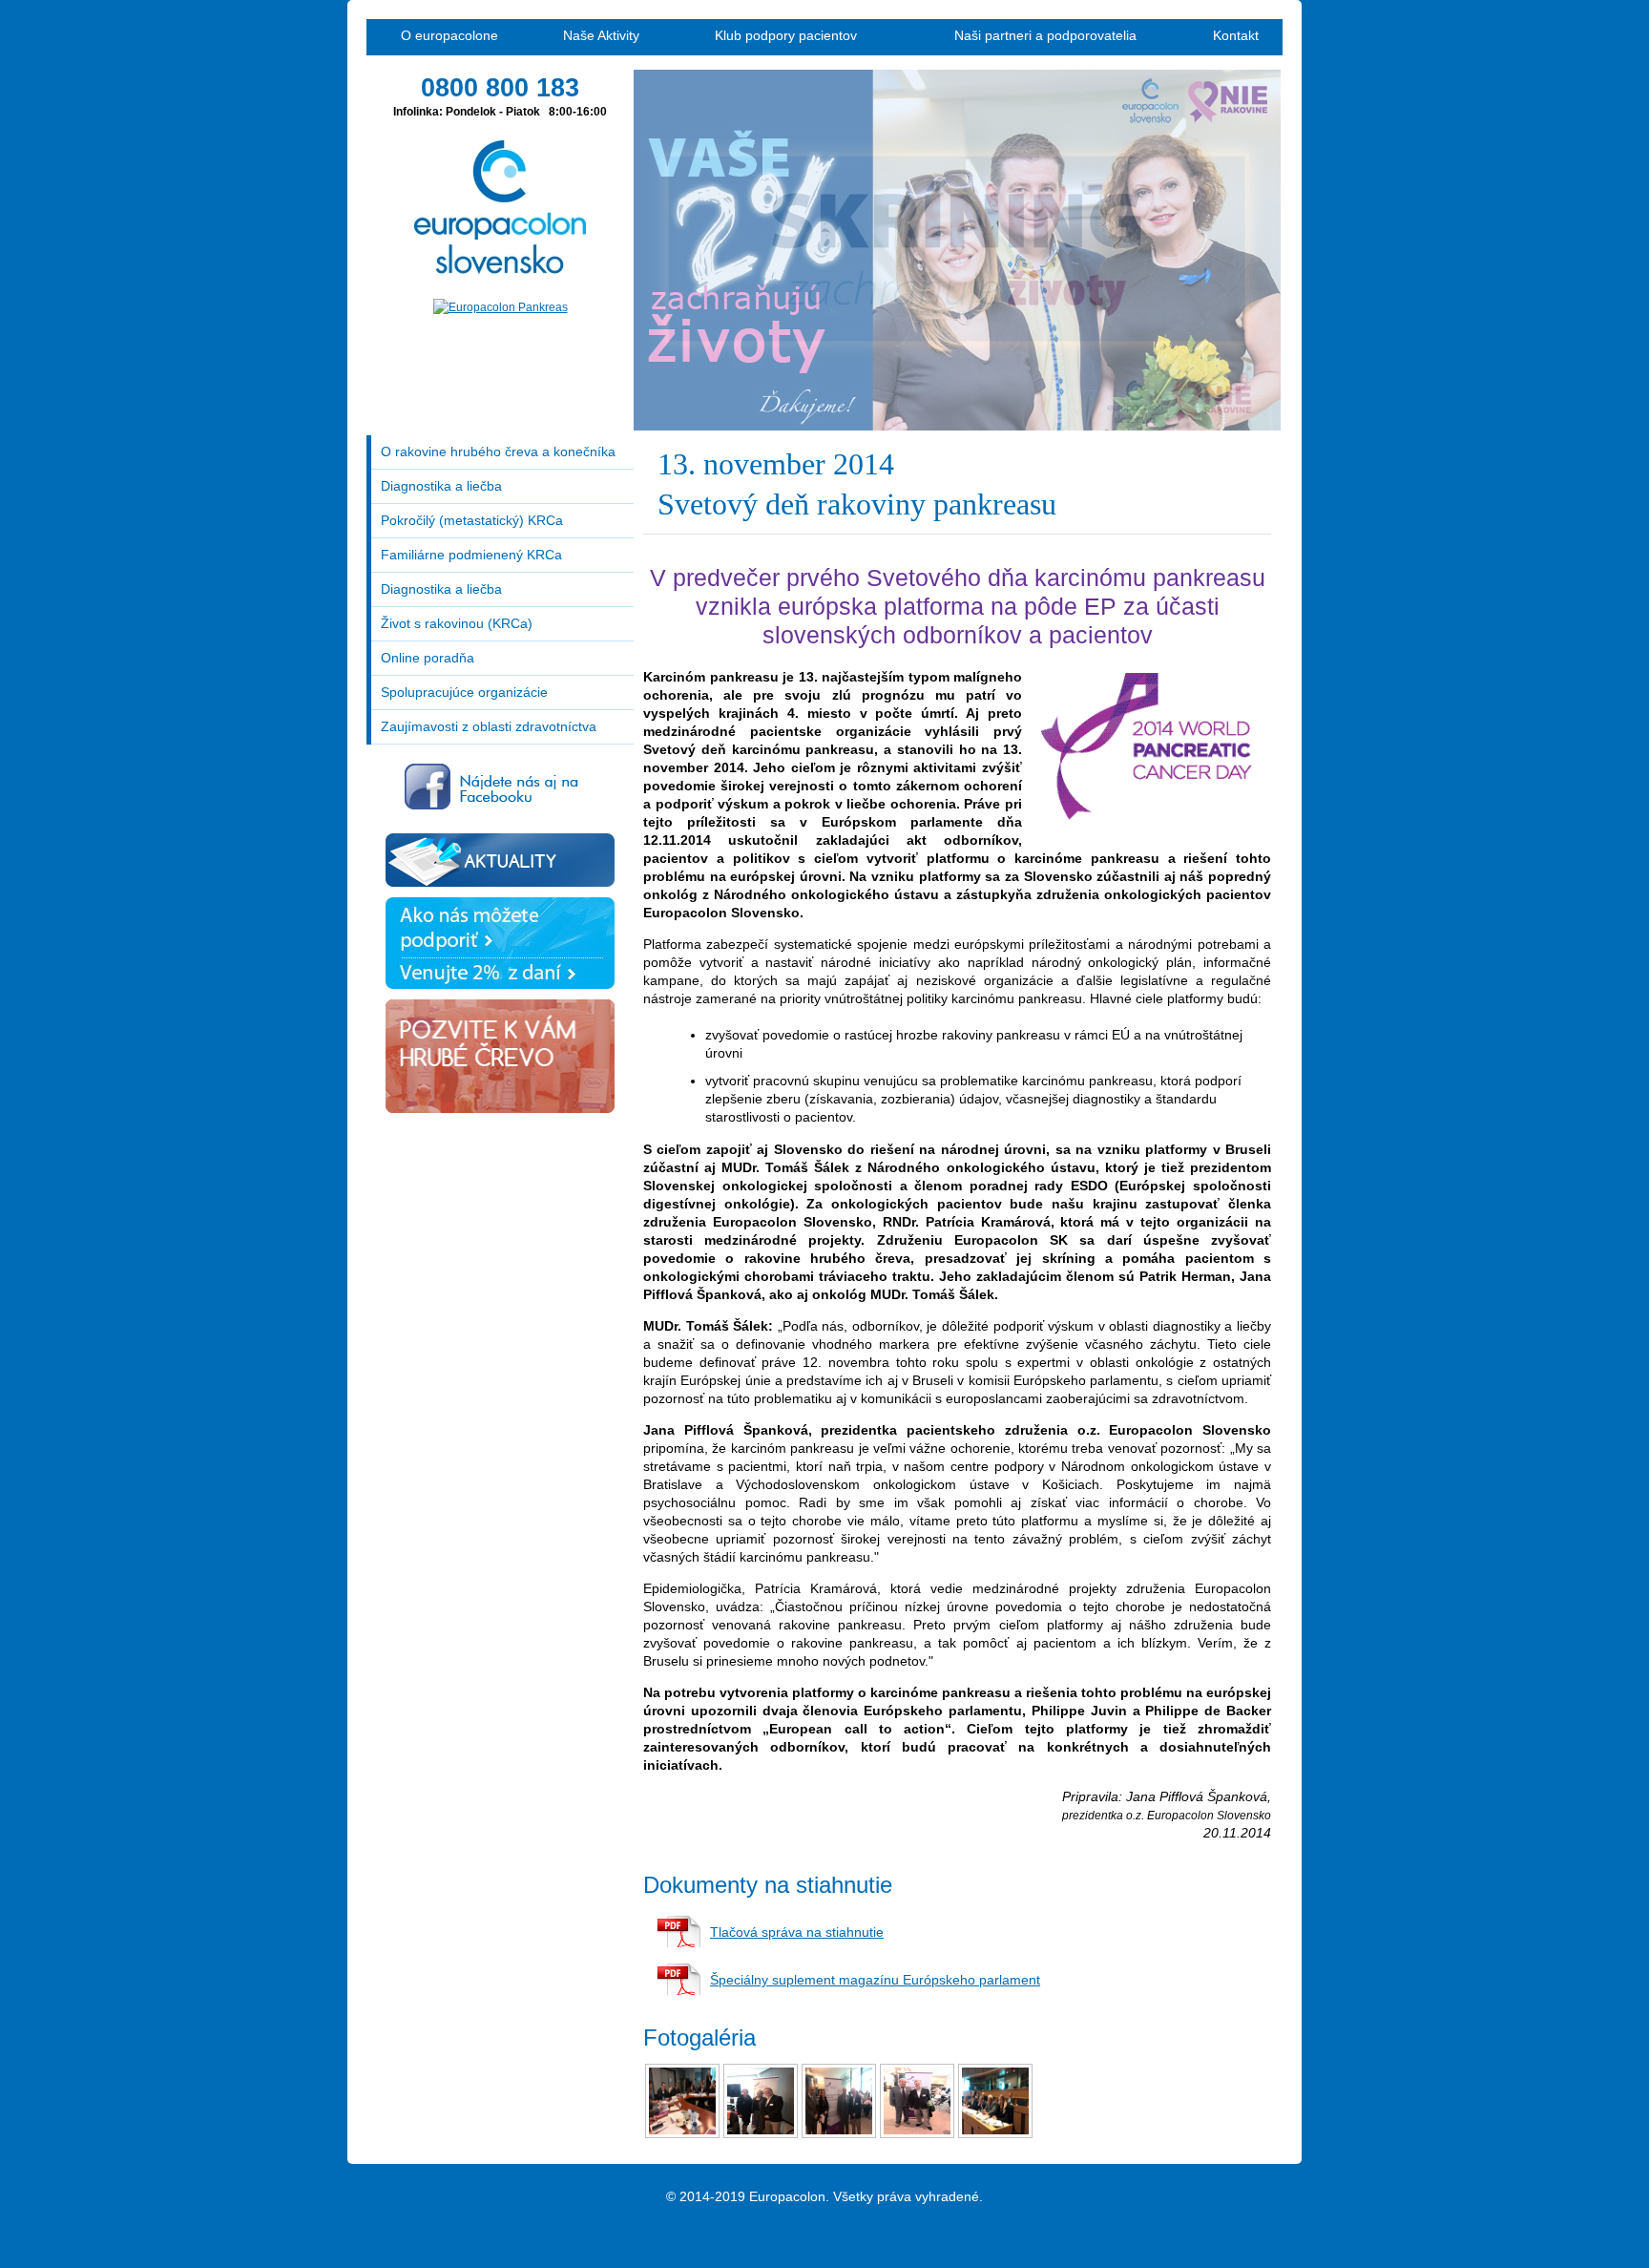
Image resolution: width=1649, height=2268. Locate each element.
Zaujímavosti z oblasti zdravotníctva (489, 726)
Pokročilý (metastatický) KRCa (472, 520)
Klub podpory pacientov (786, 35)
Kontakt (1236, 35)
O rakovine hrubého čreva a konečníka (498, 451)
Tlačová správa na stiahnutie (797, 1932)
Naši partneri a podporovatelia (1045, 35)
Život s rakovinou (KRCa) (457, 623)
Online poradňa (428, 658)
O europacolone (449, 35)
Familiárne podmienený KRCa (471, 555)
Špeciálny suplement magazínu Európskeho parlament (875, 1980)
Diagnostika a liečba (441, 486)
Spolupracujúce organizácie (464, 692)
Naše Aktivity (601, 35)
